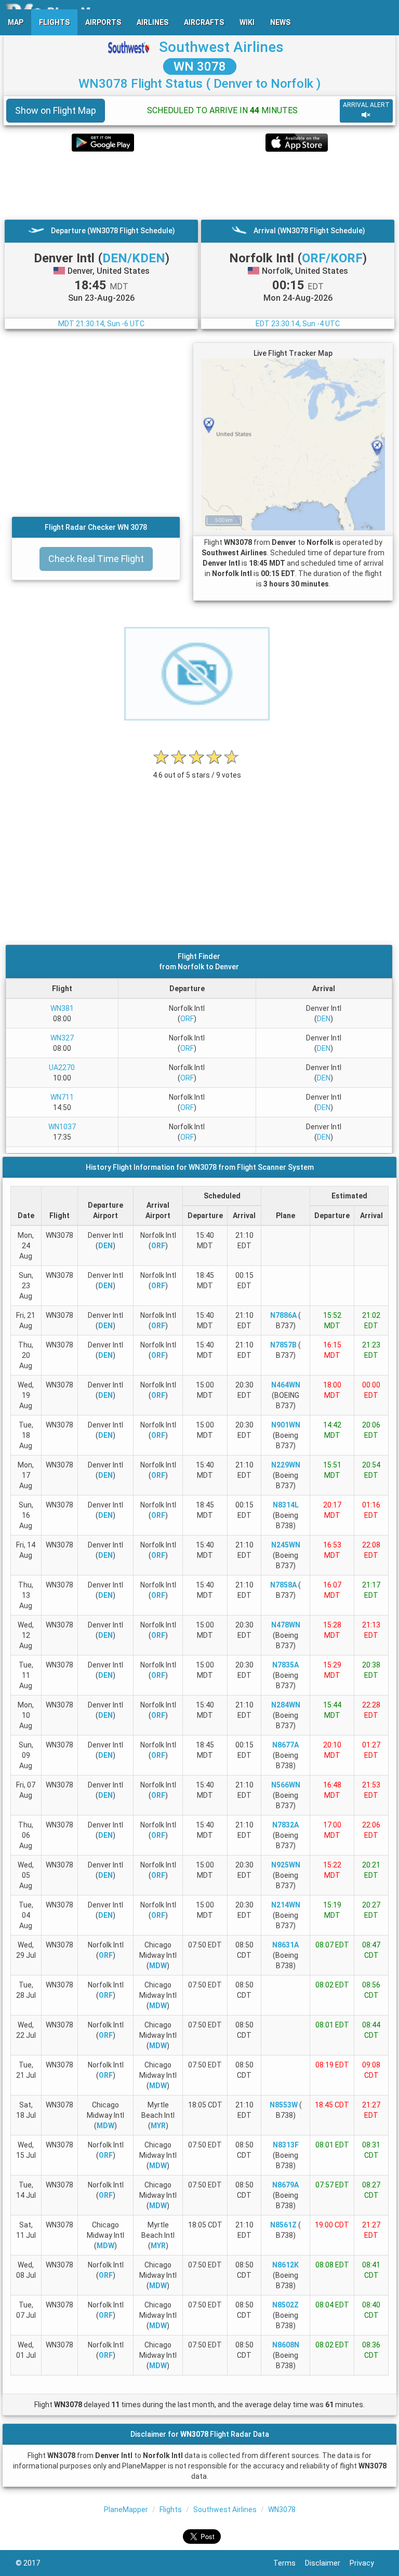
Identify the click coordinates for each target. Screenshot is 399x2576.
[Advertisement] (199, 185)
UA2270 (62, 1067)
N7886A (283, 1315)
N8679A (285, 2185)
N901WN (286, 1425)
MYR (158, 2126)
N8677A (285, 1745)
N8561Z (283, 2225)
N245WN (286, 1545)
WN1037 (62, 1127)
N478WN (286, 1625)
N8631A (285, 1945)
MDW (158, 1966)
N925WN (286, 1865)
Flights (171, 2510)
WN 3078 (200, 66)
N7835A (285, 1665)
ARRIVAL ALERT (366, 105)
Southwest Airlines (221, 47)
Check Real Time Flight (96, 559)
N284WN (286, 1705)
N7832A (285, 1825)
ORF (187, 1019)
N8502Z (285, 2305)
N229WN (286, 1465)
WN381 (62, 1008)
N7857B (283, 1345)
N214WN (286, 1905)
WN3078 (282, 2510)
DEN (324, 1019)
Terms (289, 2563)
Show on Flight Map (56, 110)
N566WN (286, 1785)
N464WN (286, 1385)
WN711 (62, 1097)
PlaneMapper (126, 2510)
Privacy (367, 2563)
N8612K (285, 2265)
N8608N (286, 2345)
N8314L (286, 1505)
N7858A (283, 1585)
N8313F (286, 2145)
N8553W (284, 2105)
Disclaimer (327, 2563)
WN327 (62, 1038)
